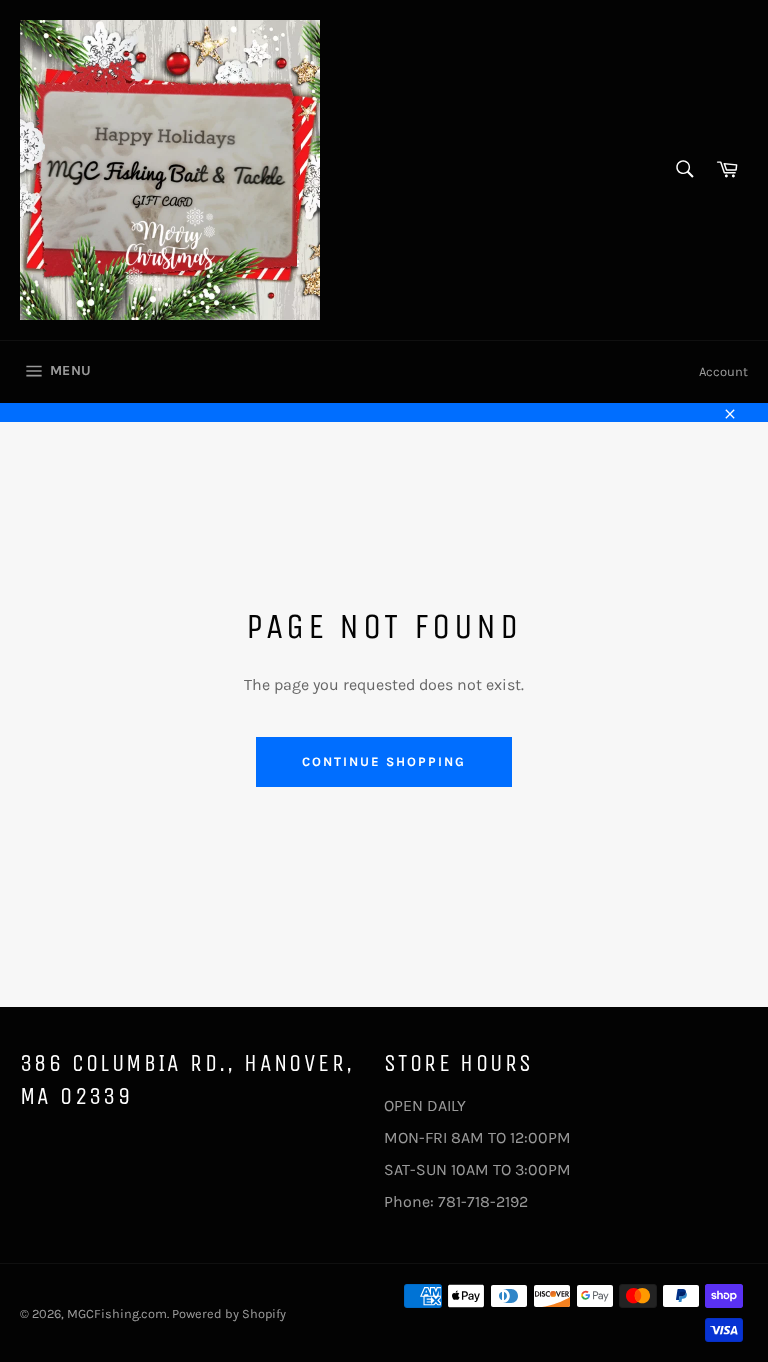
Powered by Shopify (229, 1313)
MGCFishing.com (117, 1313)
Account (723, 371)
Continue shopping (383, 761)
